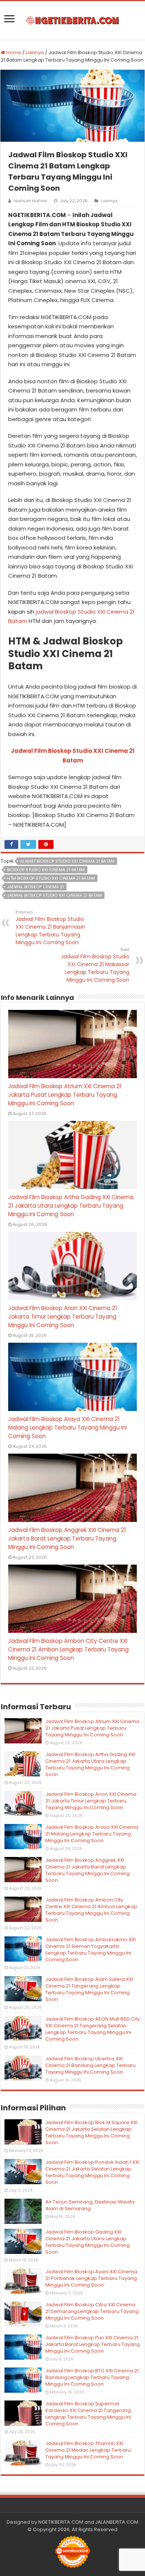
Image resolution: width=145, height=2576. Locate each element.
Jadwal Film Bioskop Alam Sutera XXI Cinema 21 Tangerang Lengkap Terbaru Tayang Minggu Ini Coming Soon (89, 1989)
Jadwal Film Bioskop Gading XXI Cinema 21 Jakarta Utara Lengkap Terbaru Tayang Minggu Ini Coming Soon (88, 2242)
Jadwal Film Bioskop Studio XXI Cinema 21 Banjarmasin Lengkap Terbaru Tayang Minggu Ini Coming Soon (50, 928)
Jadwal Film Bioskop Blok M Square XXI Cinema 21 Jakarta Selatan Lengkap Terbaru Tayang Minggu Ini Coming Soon (91, 2132)
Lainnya (35, 52)
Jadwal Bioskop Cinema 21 (36, 887)
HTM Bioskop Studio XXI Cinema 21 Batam (51, 878)
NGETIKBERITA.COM (61, 2522)
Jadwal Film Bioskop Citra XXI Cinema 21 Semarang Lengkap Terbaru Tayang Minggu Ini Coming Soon (92, 2311)
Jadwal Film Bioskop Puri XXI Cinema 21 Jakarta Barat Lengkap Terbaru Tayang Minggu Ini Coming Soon (93, 2344)
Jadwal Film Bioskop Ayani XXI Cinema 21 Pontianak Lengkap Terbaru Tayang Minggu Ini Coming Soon (91, 2278)
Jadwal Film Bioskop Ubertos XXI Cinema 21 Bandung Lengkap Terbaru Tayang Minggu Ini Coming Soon (91, 2065)
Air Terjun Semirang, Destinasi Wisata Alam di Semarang (90, 2205)
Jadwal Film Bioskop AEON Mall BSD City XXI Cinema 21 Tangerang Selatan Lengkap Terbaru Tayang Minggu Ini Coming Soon (93, 2029)
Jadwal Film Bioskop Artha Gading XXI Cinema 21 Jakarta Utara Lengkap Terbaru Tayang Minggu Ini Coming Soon (71, 1206)
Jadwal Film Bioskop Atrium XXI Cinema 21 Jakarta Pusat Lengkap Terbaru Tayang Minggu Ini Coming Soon (65, 1095)
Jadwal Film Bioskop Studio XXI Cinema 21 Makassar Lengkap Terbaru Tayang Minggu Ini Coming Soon (95, 965)
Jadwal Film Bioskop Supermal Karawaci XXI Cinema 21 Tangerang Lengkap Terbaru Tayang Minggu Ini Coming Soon (88, 2414)
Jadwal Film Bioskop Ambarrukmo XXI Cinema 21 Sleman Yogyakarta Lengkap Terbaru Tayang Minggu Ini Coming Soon (91, 1950)
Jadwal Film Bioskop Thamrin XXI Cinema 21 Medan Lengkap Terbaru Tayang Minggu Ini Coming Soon (88, 2450)
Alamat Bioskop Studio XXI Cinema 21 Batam (67, 861)
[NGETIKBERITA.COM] (72, 20)
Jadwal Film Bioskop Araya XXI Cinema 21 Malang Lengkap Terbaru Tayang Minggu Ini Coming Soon (67, 1428)
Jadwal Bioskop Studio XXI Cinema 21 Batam (54, 895)
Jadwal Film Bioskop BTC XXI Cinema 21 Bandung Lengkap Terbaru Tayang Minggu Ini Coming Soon (92, 2377)
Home (13, 52)
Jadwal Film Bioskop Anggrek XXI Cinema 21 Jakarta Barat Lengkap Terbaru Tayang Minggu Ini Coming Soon (67, 1538)
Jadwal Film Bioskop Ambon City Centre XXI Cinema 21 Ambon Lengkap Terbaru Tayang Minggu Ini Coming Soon (68, 1649)
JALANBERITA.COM (117, 2522)
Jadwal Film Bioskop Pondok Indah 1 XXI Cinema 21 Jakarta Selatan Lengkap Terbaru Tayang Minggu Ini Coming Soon (92, 2172)
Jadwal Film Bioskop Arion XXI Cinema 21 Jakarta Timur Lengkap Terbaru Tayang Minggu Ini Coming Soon (63, 1317)
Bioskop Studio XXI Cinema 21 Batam (46, 870)
